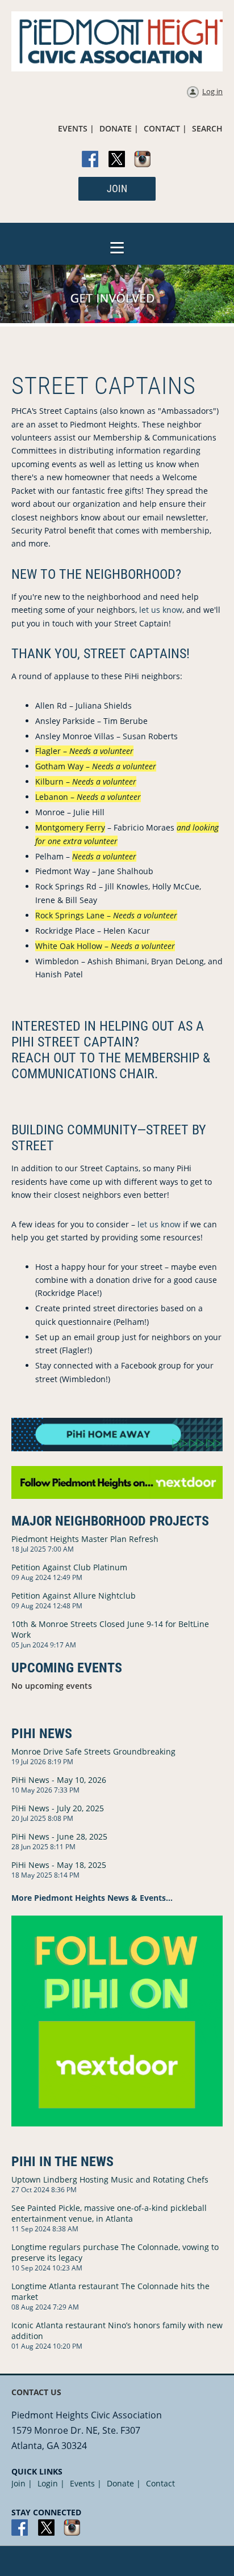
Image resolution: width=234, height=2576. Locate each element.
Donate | (124, 2483)
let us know (161, 610)
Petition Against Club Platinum (69, 1567)
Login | (51, 2483)
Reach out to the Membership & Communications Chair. (111, 1066)
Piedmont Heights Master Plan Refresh (85, 1539)
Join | (22, 2483)
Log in (212, 91)
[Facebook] (91, 160)
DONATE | (119, 128)
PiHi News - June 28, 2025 (59, 1836)
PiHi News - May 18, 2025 (59, 1865)
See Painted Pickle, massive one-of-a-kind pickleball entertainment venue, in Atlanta (109, 2213)
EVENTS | (76, 128)
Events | (86, 2483)
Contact (160, 2483)
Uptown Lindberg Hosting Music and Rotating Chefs (110, 2179)
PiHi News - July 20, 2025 (58, 1808)
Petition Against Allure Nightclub (74, 1596)
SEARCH (207, 128)
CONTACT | (165, 128)
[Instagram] (143, 160)
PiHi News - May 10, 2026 (59, 1780)
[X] (117, 160)
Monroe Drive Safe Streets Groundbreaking (93, 1751)
